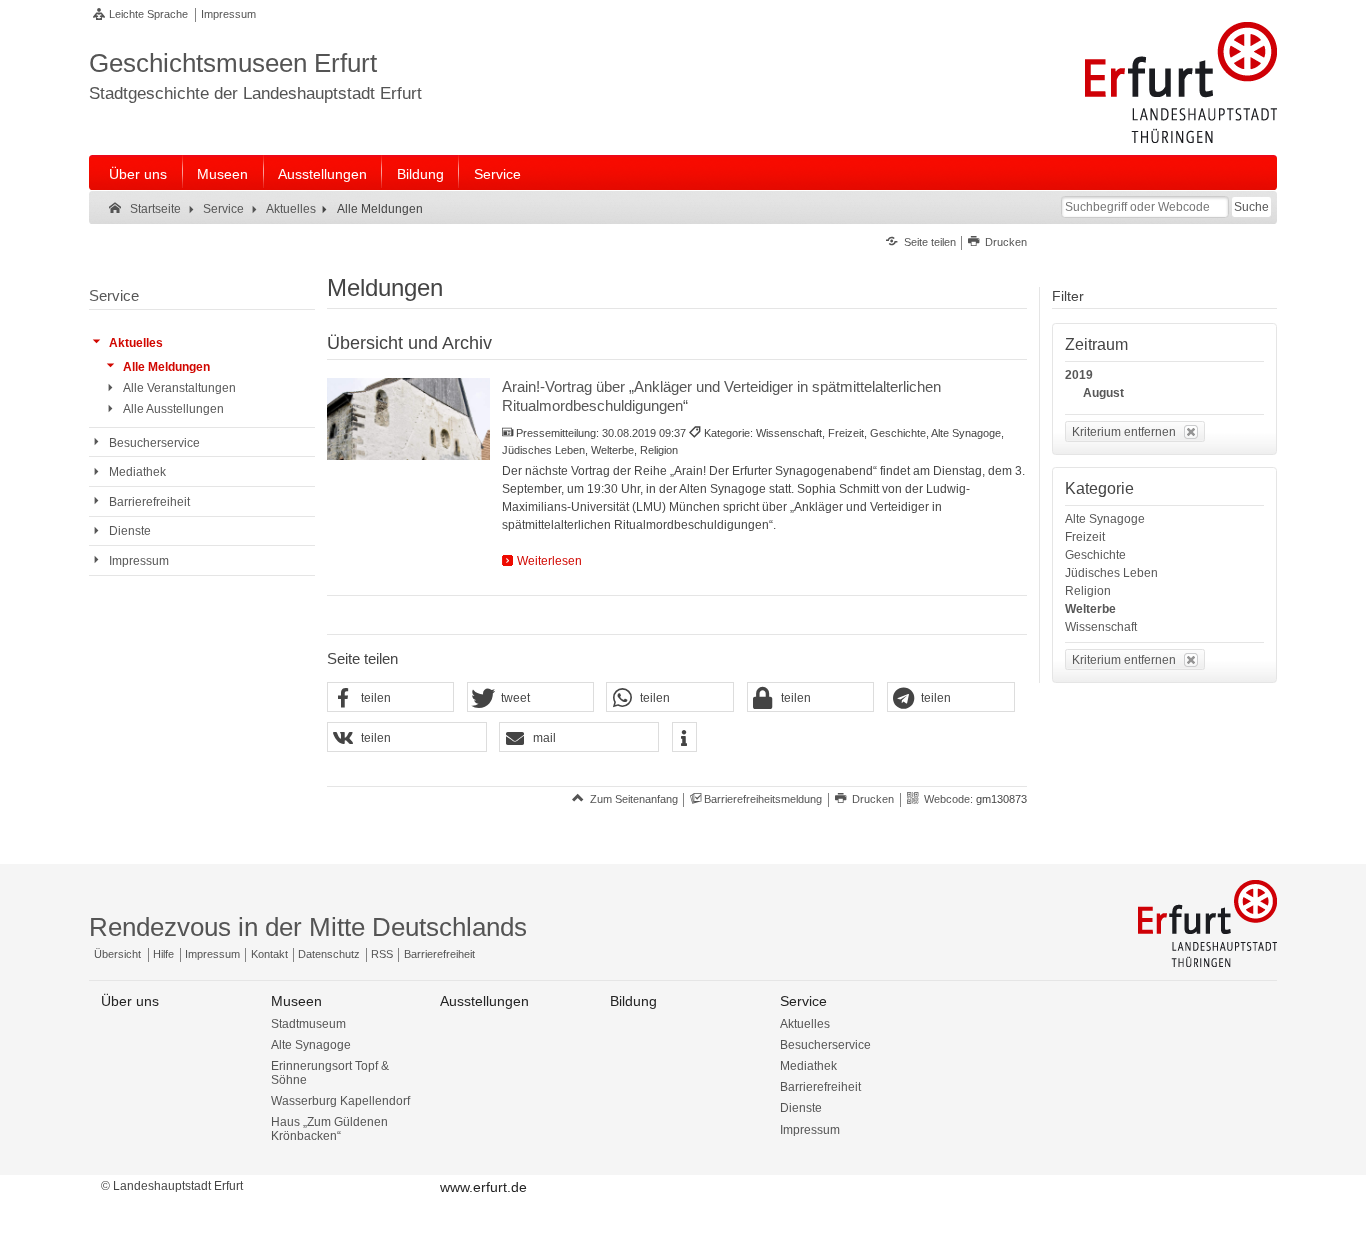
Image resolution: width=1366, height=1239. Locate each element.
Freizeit (1085, 537)
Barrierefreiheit (439, 954)
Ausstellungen (322, 174)
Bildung (420, 174)
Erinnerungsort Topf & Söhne (330, 1073)
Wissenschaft (1101, 627)
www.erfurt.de (483, 1187)
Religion (1088, 591)
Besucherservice (825, 1045)
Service (497, 174)
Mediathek (808, 1066)
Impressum (228, 14)
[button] (391, 698)
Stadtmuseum (308, 1024)
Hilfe (163, 954)
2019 (1079, 375)
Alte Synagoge (1105, 519)
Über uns (138, 174)
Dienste (801, 1108)
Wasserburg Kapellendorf (340, 1101)
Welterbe (1090, 609)
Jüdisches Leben (1111, 573)
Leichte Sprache (148, 14)
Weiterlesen (549, 561)
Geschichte (1095, 555)
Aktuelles (805, 1024)
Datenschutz (329, 954)
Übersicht (117, 954)
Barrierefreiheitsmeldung (763, 799)
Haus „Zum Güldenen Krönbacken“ (329, 1129)
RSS (382, 954)
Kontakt (269, 954)
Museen (222, 174)
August (1103, 393)
